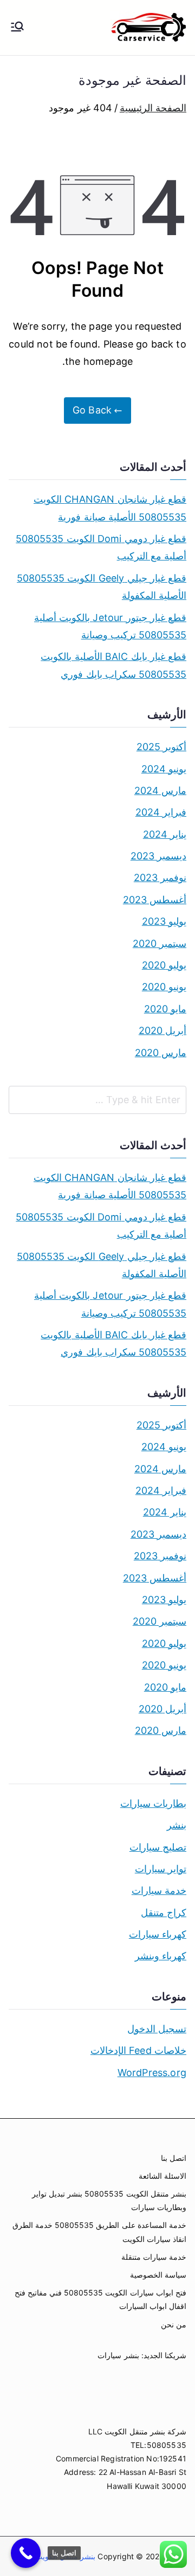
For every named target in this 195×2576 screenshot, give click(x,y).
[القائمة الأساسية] (17, 28)
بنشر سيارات (118, 2355)
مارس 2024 (160, 790)
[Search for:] (97, 1100)
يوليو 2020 (164, 965)
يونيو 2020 (164, 987)
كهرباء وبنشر (161, 1956)
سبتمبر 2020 (160, 943)
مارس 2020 (161, 1053)
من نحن (174, 2324)
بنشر (177, 1825)
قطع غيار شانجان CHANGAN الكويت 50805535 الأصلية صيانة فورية (110, 508)
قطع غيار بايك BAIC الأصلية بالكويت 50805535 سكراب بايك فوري (113, 665)
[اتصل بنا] (26, 2553)
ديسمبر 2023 (158, 856)
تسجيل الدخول (157, 2029)
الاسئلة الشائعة (162, 2176)
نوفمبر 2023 (160, 877)
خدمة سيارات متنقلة (154, 2257)
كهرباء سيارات (158, 1934)
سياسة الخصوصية (158, 2275)
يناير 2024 (165, 834)
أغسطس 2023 (155, 900)
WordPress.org (152, 2073)
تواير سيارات (161, 1869)
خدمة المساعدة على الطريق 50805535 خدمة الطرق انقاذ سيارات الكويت (99, 2232)
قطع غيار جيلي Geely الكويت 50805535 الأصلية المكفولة (102, 587)
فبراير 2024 (161, 812)
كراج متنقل (164, 1913)
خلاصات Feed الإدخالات (138, 2050)
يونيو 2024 (164, 769)
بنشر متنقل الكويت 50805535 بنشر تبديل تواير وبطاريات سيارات (109, 2200)
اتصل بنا (174, 2158)
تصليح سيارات (158, 1847)
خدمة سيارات (159, 1890)
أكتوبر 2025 (161, 747)
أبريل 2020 (162, 1030)
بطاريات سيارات (153, 1803)
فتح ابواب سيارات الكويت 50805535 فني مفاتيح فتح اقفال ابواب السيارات (100, 2299)
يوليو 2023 (164, 921)
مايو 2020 (165, 1009)
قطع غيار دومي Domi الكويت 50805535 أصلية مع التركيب (101, 547)
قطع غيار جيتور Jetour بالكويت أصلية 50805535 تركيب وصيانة (110, 626)
